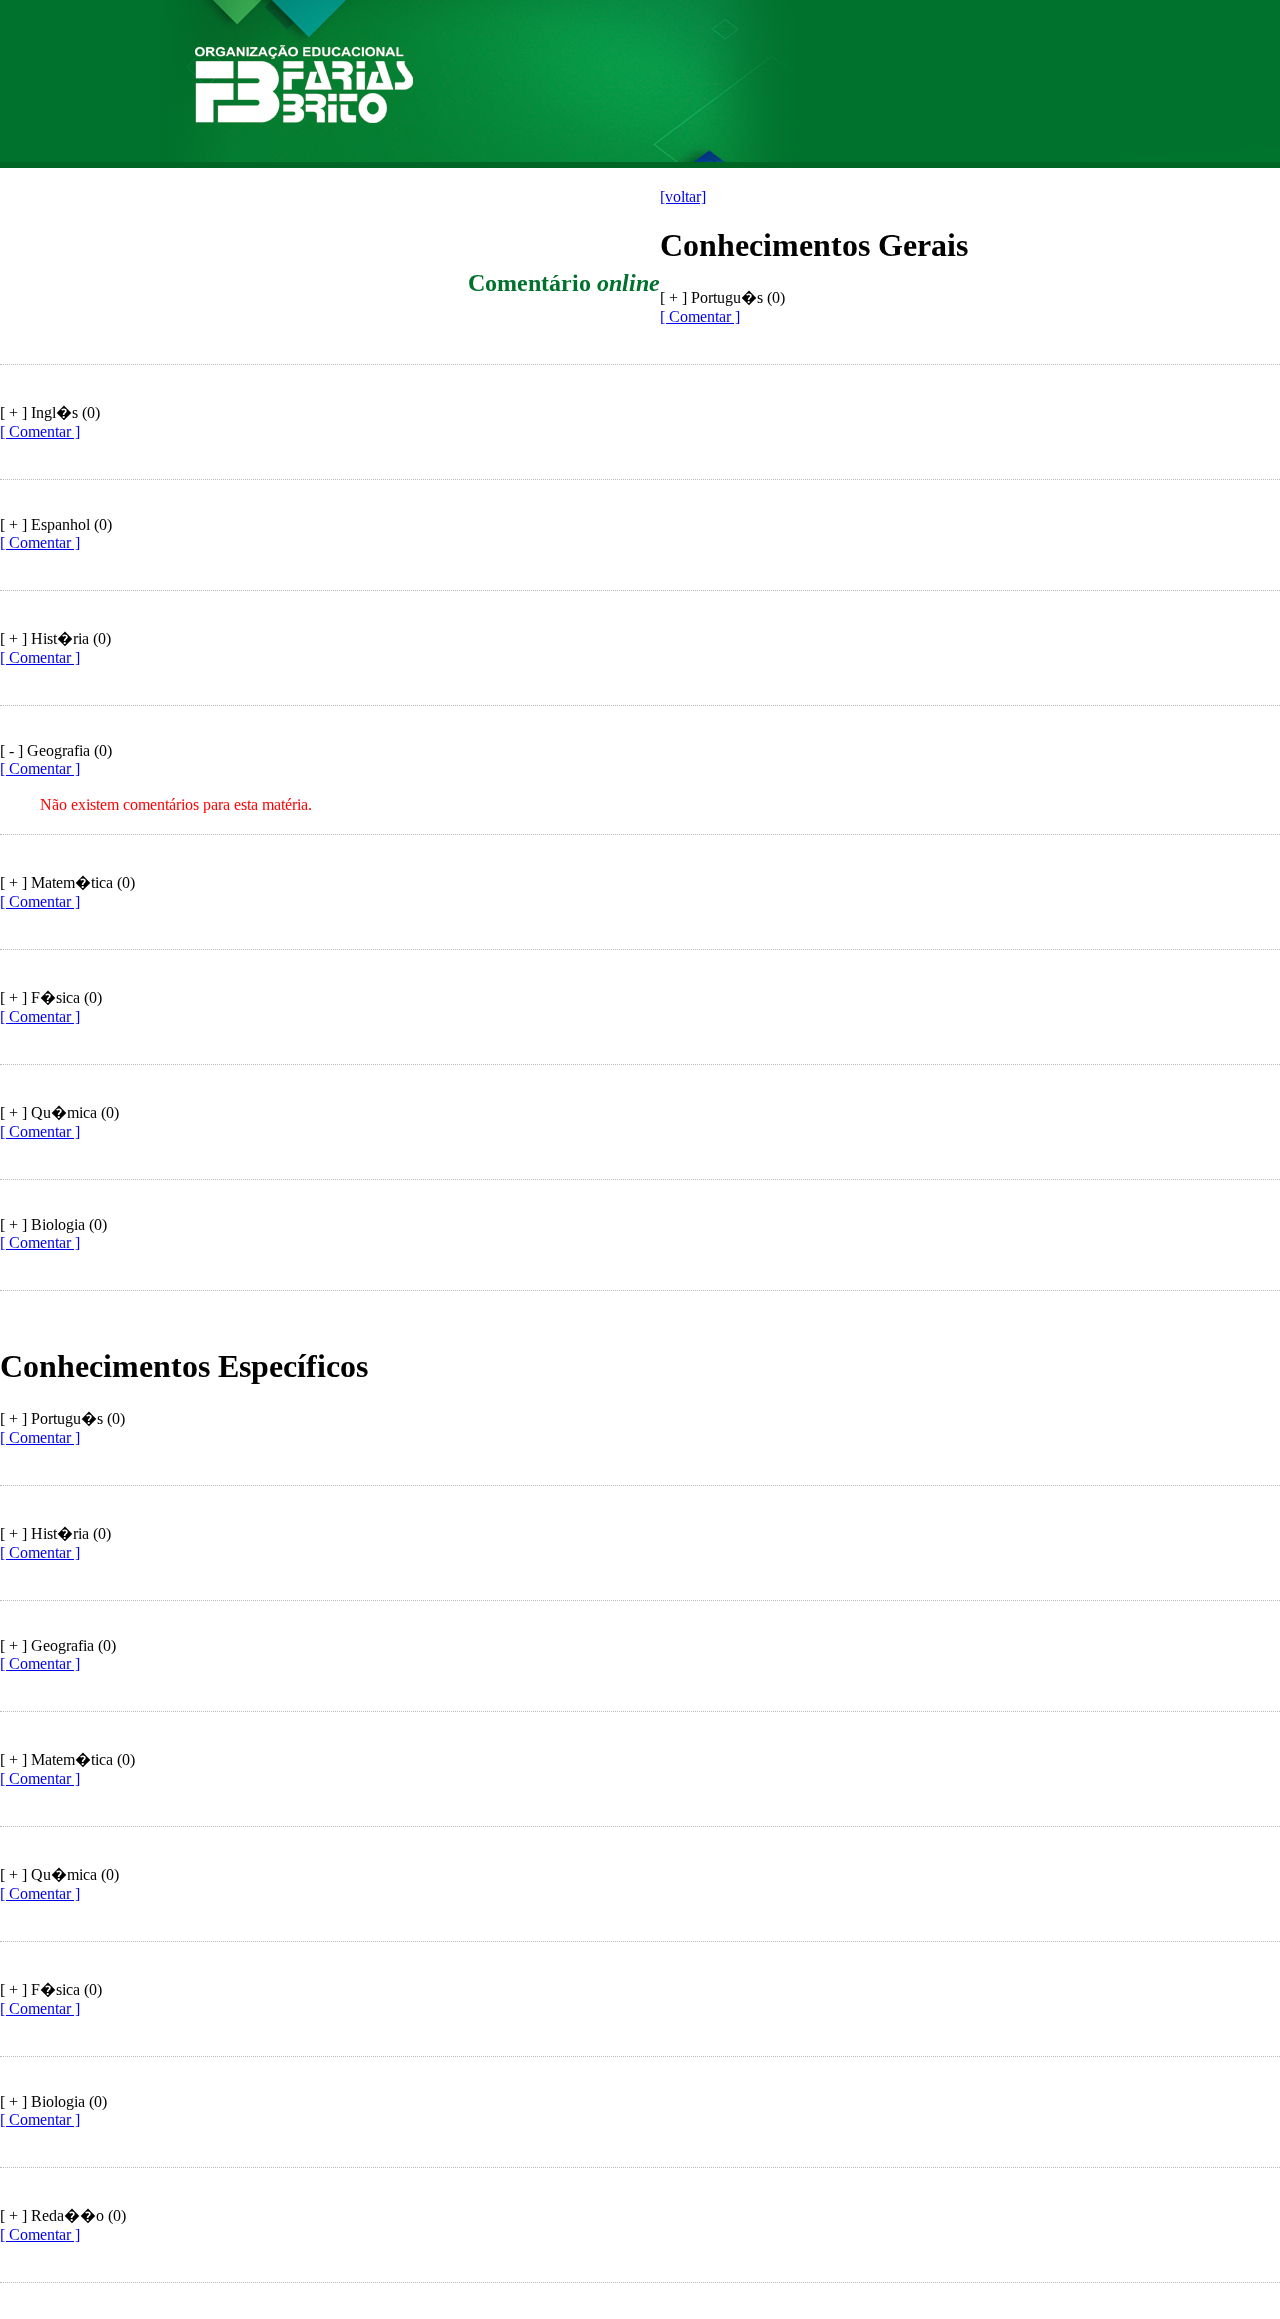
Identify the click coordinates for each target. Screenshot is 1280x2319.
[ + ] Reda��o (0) (63, 2215)
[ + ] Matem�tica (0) (67, 882)
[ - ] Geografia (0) (56, 750)
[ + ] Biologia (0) (53, 1224)
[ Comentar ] (700, 316)
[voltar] (683, 196)
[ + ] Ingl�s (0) (50, 412)
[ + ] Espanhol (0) (56, 524)
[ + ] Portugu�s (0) (62, 1418)
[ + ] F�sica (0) (51, 997)
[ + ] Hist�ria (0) (55, 638)
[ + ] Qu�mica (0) (59, 1112)
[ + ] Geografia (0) (58, 1645)
